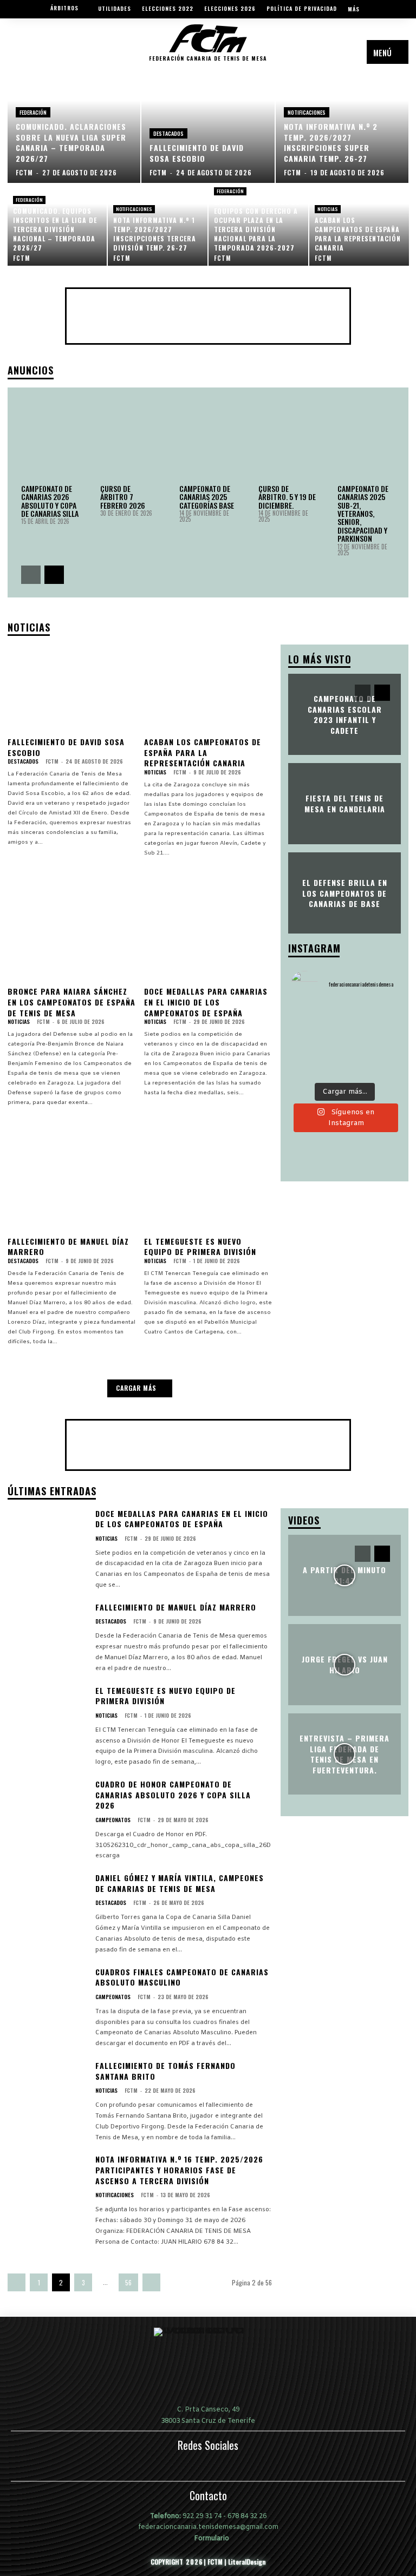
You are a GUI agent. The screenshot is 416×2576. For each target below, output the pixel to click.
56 (128, 2282)
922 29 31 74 (202, 2516)
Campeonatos (113, 1820)
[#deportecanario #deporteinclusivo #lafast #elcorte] (381, 1042)
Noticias (328, 209)
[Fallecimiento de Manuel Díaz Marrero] (72, 1188)
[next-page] (54, 575)
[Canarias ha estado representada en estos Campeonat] (344, 1020)
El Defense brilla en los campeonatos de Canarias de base (345, 893)
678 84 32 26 (247, 2516)
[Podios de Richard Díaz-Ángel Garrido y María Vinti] (308, 1042)
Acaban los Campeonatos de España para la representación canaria (203, 752)
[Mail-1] (18, 57)
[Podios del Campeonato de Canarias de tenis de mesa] (308, 1064)
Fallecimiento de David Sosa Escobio (66, 747)
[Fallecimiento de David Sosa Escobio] (208, 129)
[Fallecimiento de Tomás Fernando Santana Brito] (47, 2094)
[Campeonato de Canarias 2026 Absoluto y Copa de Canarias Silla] (50, 441)
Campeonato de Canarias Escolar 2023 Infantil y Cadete (345, 714)
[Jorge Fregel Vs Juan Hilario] (344, 1665)
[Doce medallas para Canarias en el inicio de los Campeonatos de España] (208, 939)
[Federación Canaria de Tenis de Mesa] (208, 2366)
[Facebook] (33, 57)
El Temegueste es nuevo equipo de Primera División (200, 1247)
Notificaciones (307, 112)
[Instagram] (48, 57)
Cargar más (136, 1388)
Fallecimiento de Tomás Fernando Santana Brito (165, 2071)
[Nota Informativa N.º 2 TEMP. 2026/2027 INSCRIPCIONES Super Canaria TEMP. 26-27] (342, 129)
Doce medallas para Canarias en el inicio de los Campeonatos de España (206, 1002)
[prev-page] (31, 575)
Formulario (211, 2538)
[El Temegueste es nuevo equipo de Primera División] (208, 1188)
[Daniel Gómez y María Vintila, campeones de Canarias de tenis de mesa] (47, 1906)
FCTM (52, 761)
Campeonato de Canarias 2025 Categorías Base (207, 497)
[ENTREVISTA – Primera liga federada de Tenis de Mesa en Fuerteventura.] (344, 1754)
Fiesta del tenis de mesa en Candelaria (345, 803)
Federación (33, 112)
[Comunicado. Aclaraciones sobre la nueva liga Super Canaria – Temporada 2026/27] (74, 129)
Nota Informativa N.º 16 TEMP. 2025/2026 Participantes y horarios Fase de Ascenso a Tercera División (179, 2170)
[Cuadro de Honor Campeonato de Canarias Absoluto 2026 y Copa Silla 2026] (47, 1812)
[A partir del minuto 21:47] (344, 1575)
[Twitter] (63, 57)
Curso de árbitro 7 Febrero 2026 (123, 497)
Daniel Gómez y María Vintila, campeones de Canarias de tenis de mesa (180, 1883)
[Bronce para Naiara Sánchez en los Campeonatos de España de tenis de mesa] (72, 939)
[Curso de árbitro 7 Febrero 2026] (129, 441)
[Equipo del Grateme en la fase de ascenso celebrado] (344, 1042)
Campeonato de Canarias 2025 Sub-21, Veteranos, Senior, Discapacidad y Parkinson (363, 513)
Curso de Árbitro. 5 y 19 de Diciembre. (287, 497)
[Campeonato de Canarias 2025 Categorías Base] (208, 441)
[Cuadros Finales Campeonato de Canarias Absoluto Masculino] (47, 2000)
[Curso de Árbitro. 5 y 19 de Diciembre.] (287, 441)
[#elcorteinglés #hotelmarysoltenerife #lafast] (344, 1064)
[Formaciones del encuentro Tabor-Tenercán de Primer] (381, 1064)
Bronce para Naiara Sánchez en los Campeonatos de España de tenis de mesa (71, 1002)
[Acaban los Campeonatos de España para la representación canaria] (359, 225)
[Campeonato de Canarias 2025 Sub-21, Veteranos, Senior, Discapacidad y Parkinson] (366, 441)
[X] (233, 2469)
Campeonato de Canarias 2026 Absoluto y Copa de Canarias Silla (50, 501)
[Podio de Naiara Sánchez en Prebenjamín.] (381, 1020)
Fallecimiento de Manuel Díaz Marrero (68, 1247)
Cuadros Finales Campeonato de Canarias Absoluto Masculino (182, 1977)
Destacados (168, 133)
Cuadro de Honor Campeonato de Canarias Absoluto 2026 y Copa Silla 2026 (173, 1795)
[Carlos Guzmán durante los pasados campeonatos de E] (308, 1020)
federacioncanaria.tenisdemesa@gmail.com (208, 2527)
